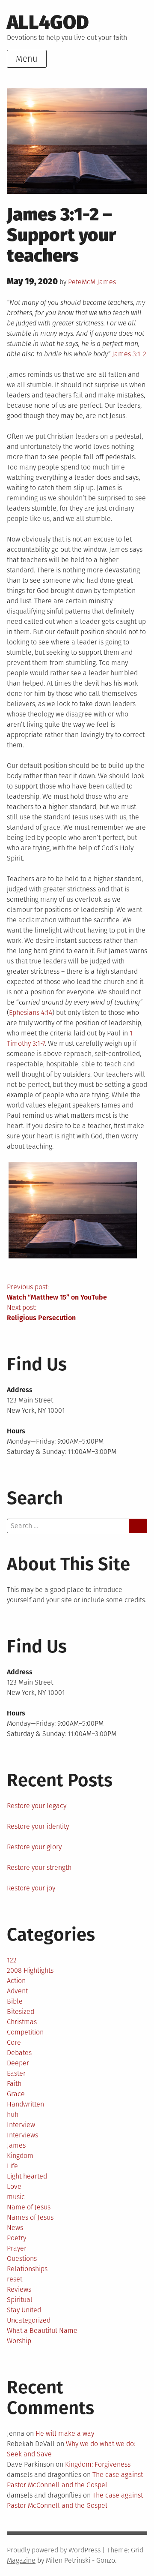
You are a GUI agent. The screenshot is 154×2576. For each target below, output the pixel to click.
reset (15, 2279)
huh (13, 2114)
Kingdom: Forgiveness (98, 2464)
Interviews (22, 2135)
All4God (48, 22)
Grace (16, 2094)
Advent (17, 1991)
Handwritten (25, 2104)
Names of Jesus (30, 2217)
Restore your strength (39, 1867)
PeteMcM (82, 282)
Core (14, 2042)
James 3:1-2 (129, 354)
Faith (14, 2084)
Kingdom (20, 2156)
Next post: (41, 1313)
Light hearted (27, 2176)
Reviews (19, 2289)
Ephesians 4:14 (31, 1013)
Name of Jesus (29, 2207)
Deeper (18, 2063)
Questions (22, 2259)
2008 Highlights (30, 1970)
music (16, 2197)
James (107, 282)
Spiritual (20, 2300)
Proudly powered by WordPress (54, 2550)
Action (16, 1981)
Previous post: (57, 1292)
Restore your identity (38, 1826)
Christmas (22, 2022)
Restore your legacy (37, 1806)
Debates (19, 2053)
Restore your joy (31, 1888)
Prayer (17, 2248)
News (15, 2228)
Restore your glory (34, 1847)
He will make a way (65, 2433)
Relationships (27, 2269)
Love (14, 2186)
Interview (21, 2125)
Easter (16, 2073)
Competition (25, 2032)
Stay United (24, 2310)
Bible (15, 2001)
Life (12, 2166)
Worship (19, 2341)
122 (12, 1960)
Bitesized (21, 2012)
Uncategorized (29, 2320)
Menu (27, 59)
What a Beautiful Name (42, 2331)
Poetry (16, 2238)
